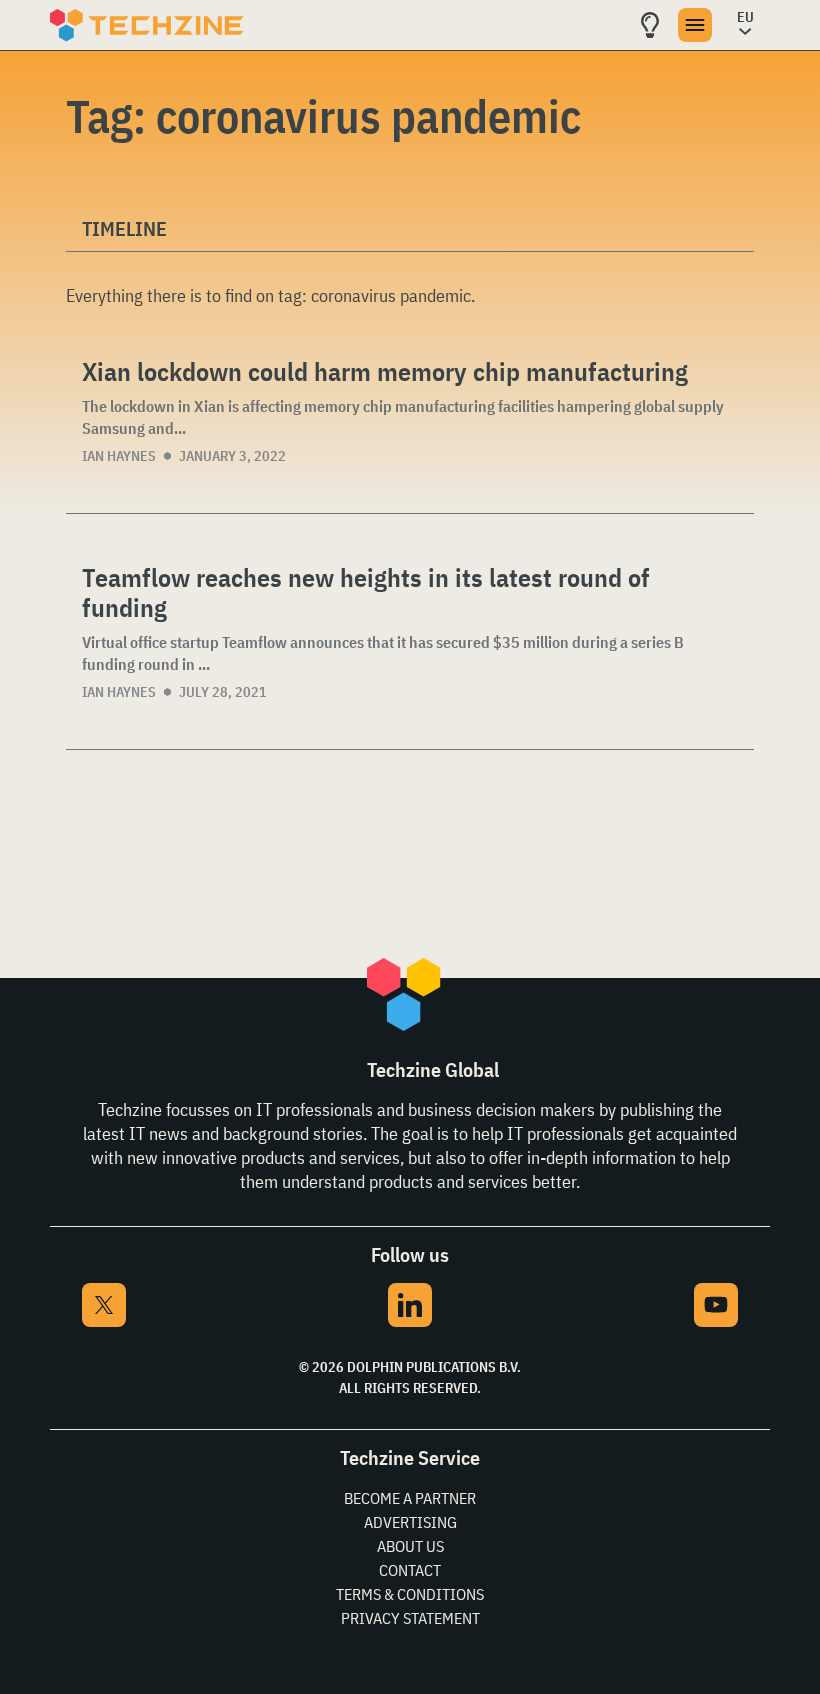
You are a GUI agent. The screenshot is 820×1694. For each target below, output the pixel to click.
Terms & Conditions (410, 1594)
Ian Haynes (119, 456)
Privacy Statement (410, 1618)
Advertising (410, 1522)
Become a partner (410, 1498)
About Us (410, 1546)
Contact (410, 1570)
